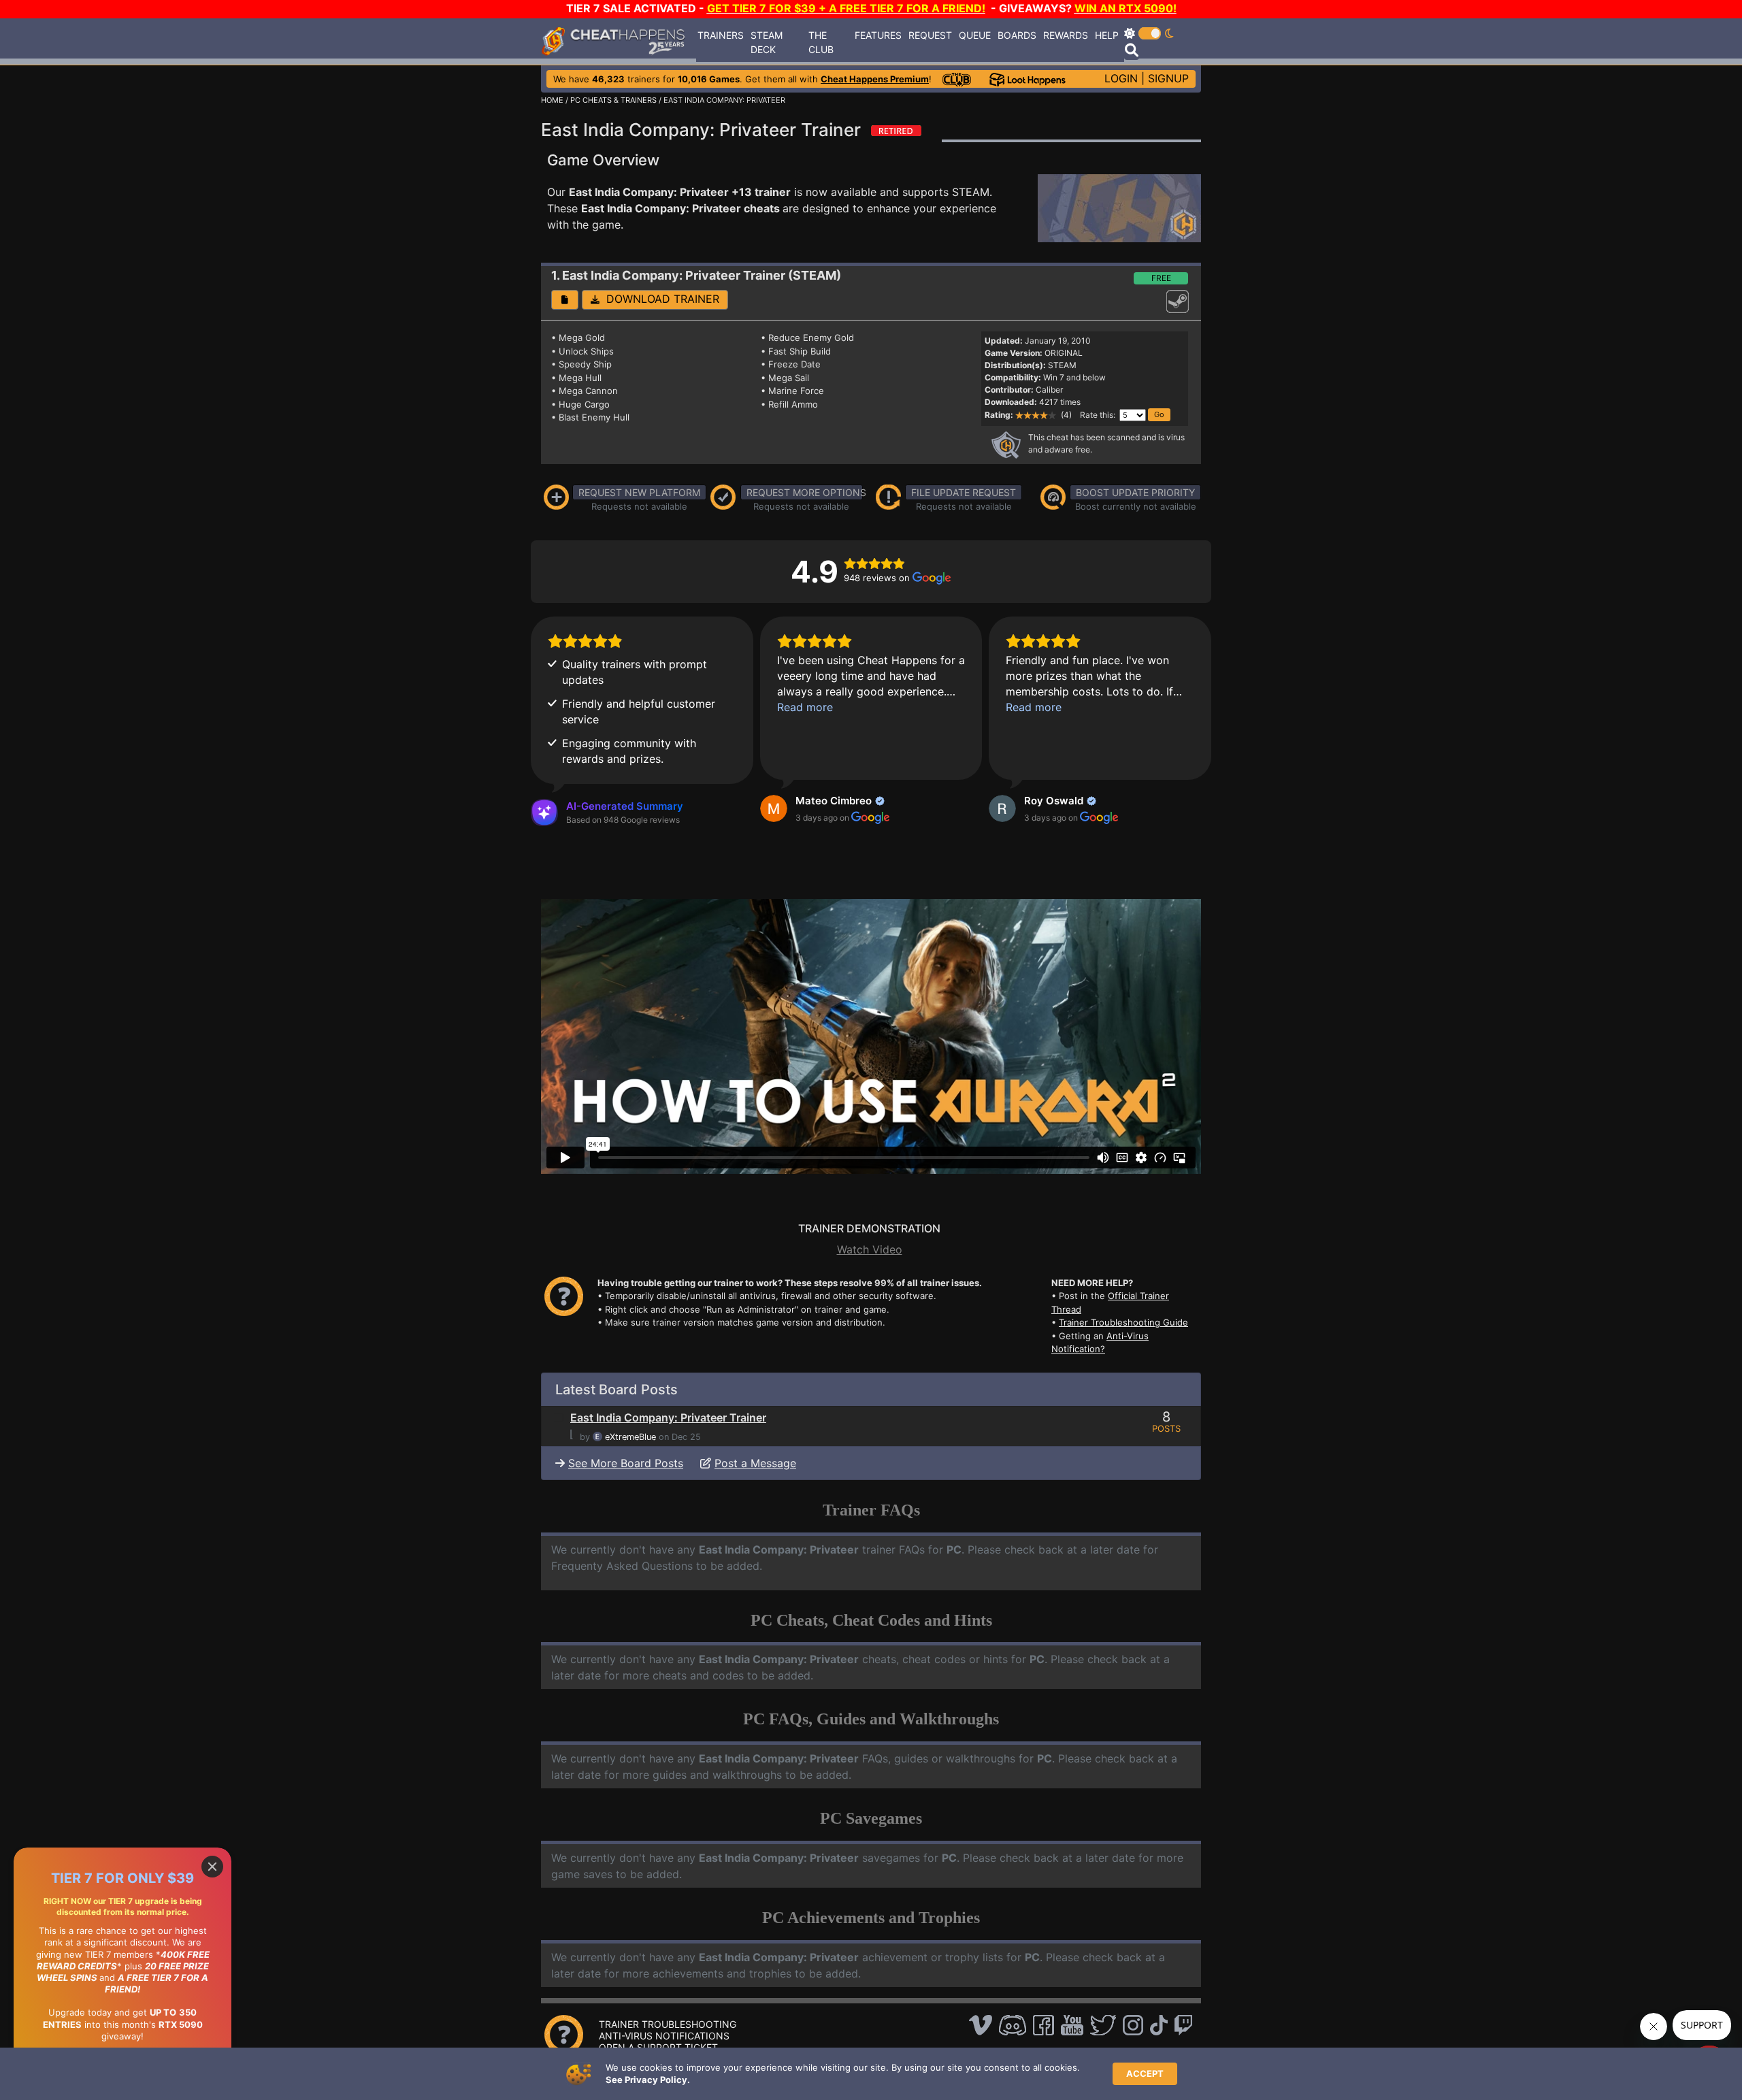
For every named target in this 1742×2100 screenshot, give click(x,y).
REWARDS (1066, 35)
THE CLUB (821, 42)
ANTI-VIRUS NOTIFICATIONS (664, 2036)
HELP (1107, 35)
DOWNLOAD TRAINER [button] (659, 299)
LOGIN (1121, 78)
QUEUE (975, 35)
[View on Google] (774, 808)
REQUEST (930, 35)
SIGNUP (1168, 78)
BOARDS (1017, 35)
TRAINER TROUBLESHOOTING (668, 2024)
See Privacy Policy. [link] (648, 2080)
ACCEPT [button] (1145, 2073)
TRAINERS (721, 35)
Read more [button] (805, 707)
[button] (565, 300)
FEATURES (878, 35)
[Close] (212, 1867)
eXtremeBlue (630, 1437)
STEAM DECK (767, 42)
